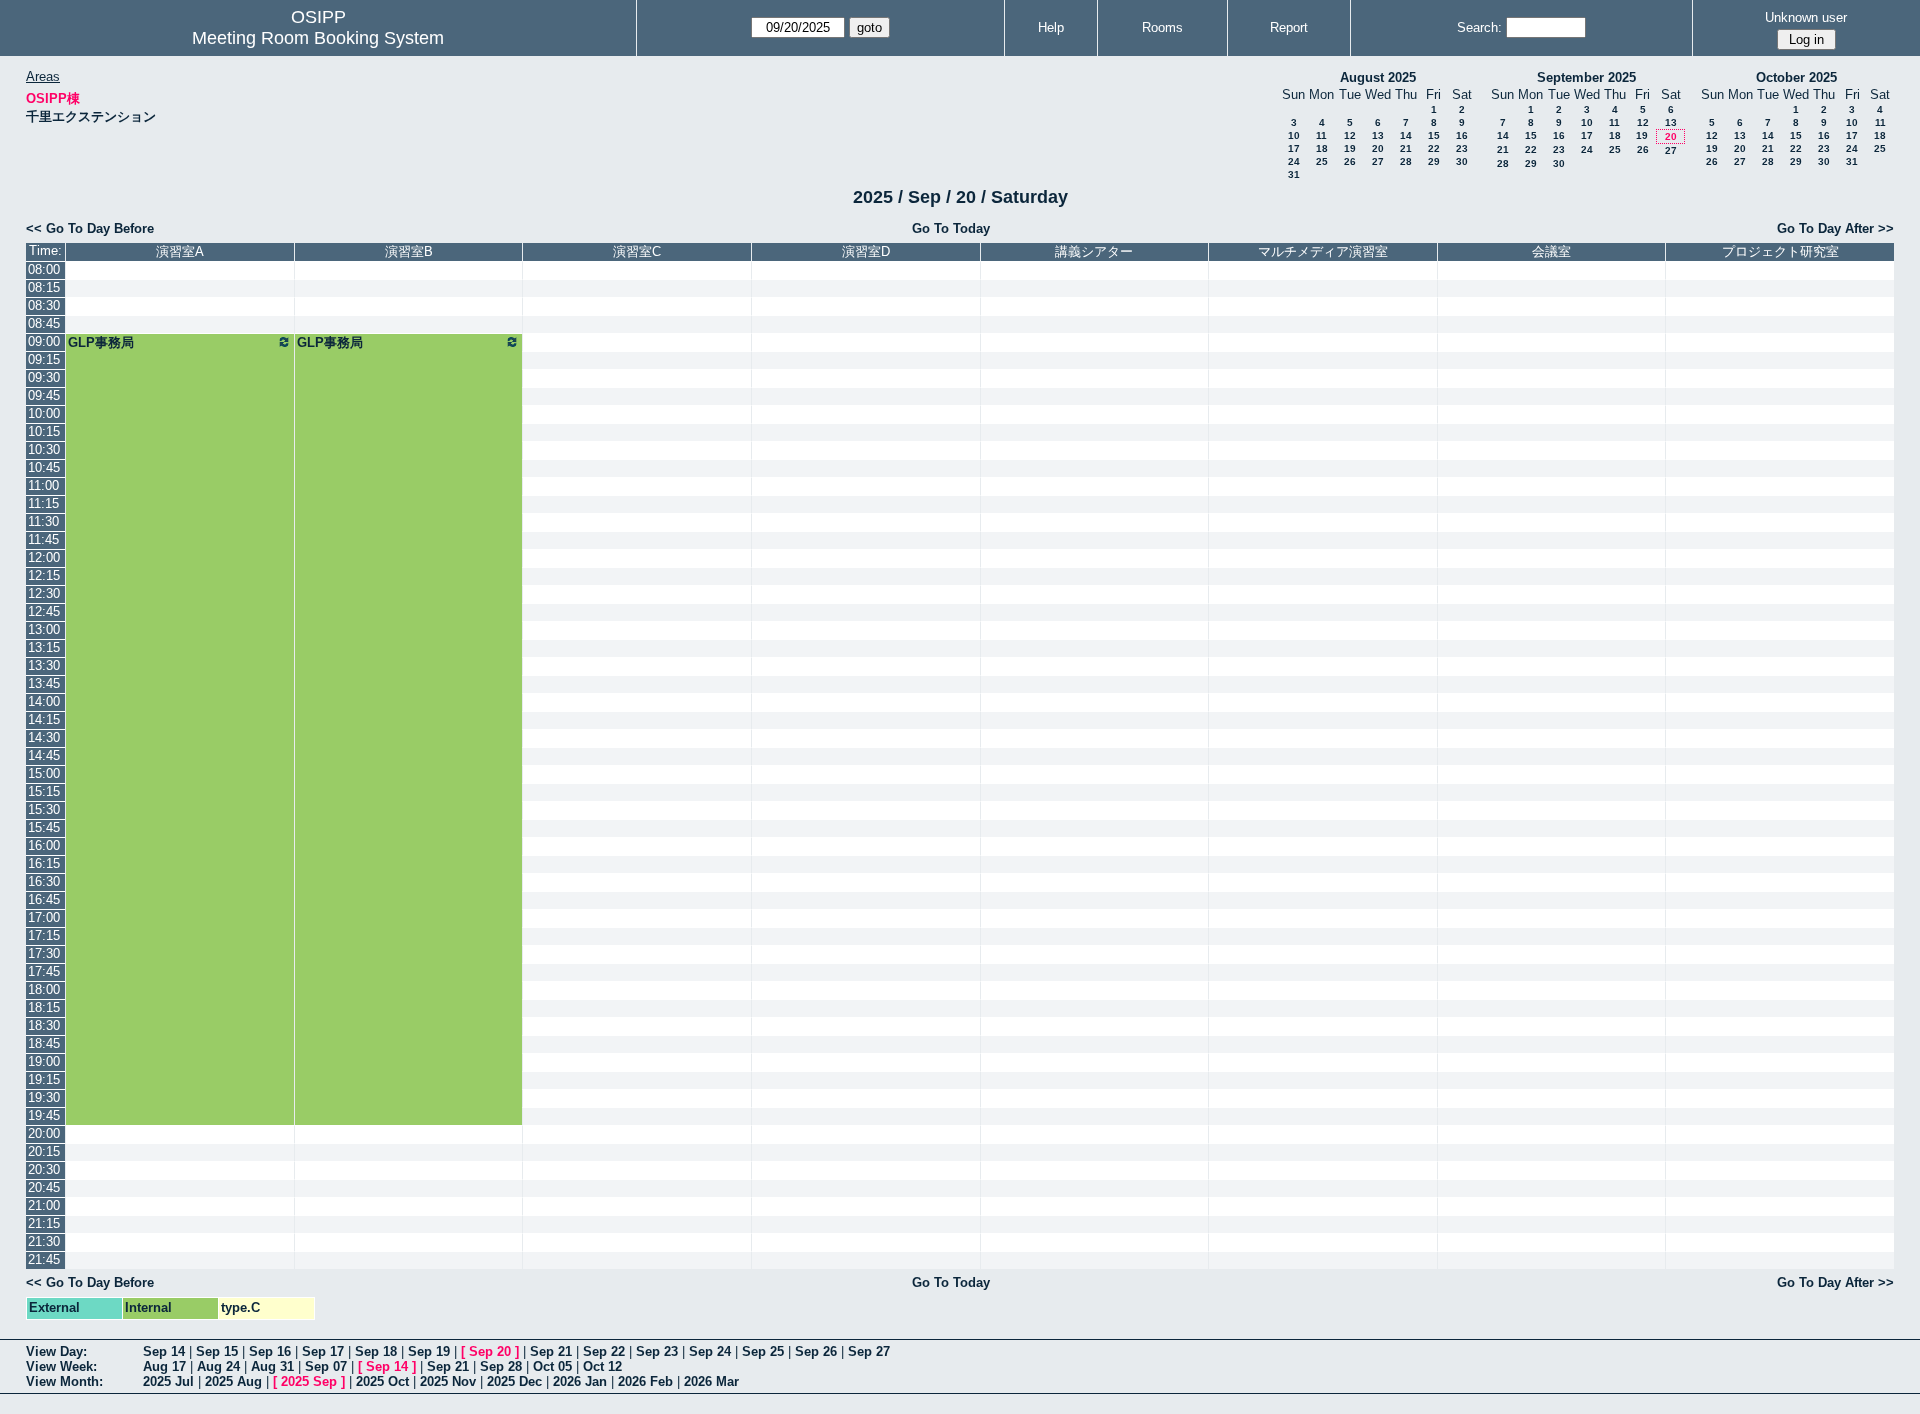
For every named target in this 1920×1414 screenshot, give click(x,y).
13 (1378, 135)
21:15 (44, 1223)
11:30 (43, 521)
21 (1406, 148)
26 (1350, 161)
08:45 (44, 323)
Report (1289, 27)
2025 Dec (514, 1381)
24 (1294, 161)
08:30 (44, 305)
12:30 (44, 593)
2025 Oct (382, 1381)
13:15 (44, 647)
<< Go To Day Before (90, 228)
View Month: (64, 1381)
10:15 (44, 431)
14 (1406, 135)
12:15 (44, 575)
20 (1378, 148)
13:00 (44, 629)
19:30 (44, 1097)
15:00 (44, 773)
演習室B (409, 251)
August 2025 (1378, 77)
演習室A (180, 251)
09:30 (44, 377)
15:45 (44, 827)
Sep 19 (429, 1351)
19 (1350, 148)
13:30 (44, 665)
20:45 (44, 1187)
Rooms (1162, 27)
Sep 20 (490, 1351)
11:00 (43, 485)
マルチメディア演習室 (1323, 251)
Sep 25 (763, 1351)
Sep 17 (323, 1351)
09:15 (44, 359)
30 (1462, 161)
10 (1294, 135)
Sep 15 (217, 1351)
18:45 (44, 1043)
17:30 (44, 953)
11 (1321, 135)
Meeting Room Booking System (318, 38)
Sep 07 (326, 1366)
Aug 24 (218, 1366)
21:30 (44, 1241)
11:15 (43, 503)
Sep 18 (376, 1351)
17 (1294, 148)
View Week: (61, 1366)
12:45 (44, 611)
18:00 (44, 989)
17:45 (44, 971)
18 (1322, 148)
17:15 (44, 935)
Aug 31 (272, 1366)
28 (1406, 161)
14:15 (44, 719)
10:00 (44, 413)
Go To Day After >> (1835, 228)
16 (1462, 135)
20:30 (44, 1169)
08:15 (44, 287)
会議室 (1551, 251)
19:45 (44, 1115)
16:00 (44, 845)
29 (1434, 161)
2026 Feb (645, 1381)
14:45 (44, 755)
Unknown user (1806, 17)
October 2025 (1796, 77)
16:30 (44, 881)
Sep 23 (657, 1351)
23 (1462, 148)
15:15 (44, 791)
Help (1051, 27)
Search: (1479, 27)
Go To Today (951, 228)
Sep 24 (710, 1351)
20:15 (44, 1151)
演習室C (637, 251)
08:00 (44, 269)
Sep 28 (501, 1366)
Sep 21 (551, 1351)
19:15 (44, 1079)
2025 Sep (309, 1381)
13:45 (44, 683)
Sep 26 (816, 1351)
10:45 (44, 467)
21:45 (44, 1259)
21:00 (44, 1205)
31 (1294, 174)
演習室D (866, 251)
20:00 (44, 1133)
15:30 (44, 809)
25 (1322, 161)
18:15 (44, 1007)
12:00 (44, 557)
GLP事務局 (101, 342)
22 (1434, 148)
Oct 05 (552, 1366)
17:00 (44, 917)
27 (1378, 161)
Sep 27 (869, 1351)
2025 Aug (233, 1381)
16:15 (44, 863)
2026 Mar (711, 1381)
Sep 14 (164, 1351)
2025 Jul (168, 1381)
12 (1350, 135)
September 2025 (1586, 77)
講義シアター (1094, 251)
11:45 (43, 539)
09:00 (44, 341)
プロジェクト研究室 (1780, 251)
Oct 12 (602, 1366)
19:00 (44, 1061)
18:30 (44, 1025)
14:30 (44, 737)
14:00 (44, 701)
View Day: (56, 1351)
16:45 (44, 899)
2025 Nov (448, 1381)
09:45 (44, 395)
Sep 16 (270, 1351)
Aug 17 (164, 1366)
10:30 (44, 449)
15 (1434, 135)
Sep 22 (604, 1351)
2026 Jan (580, 1381)
